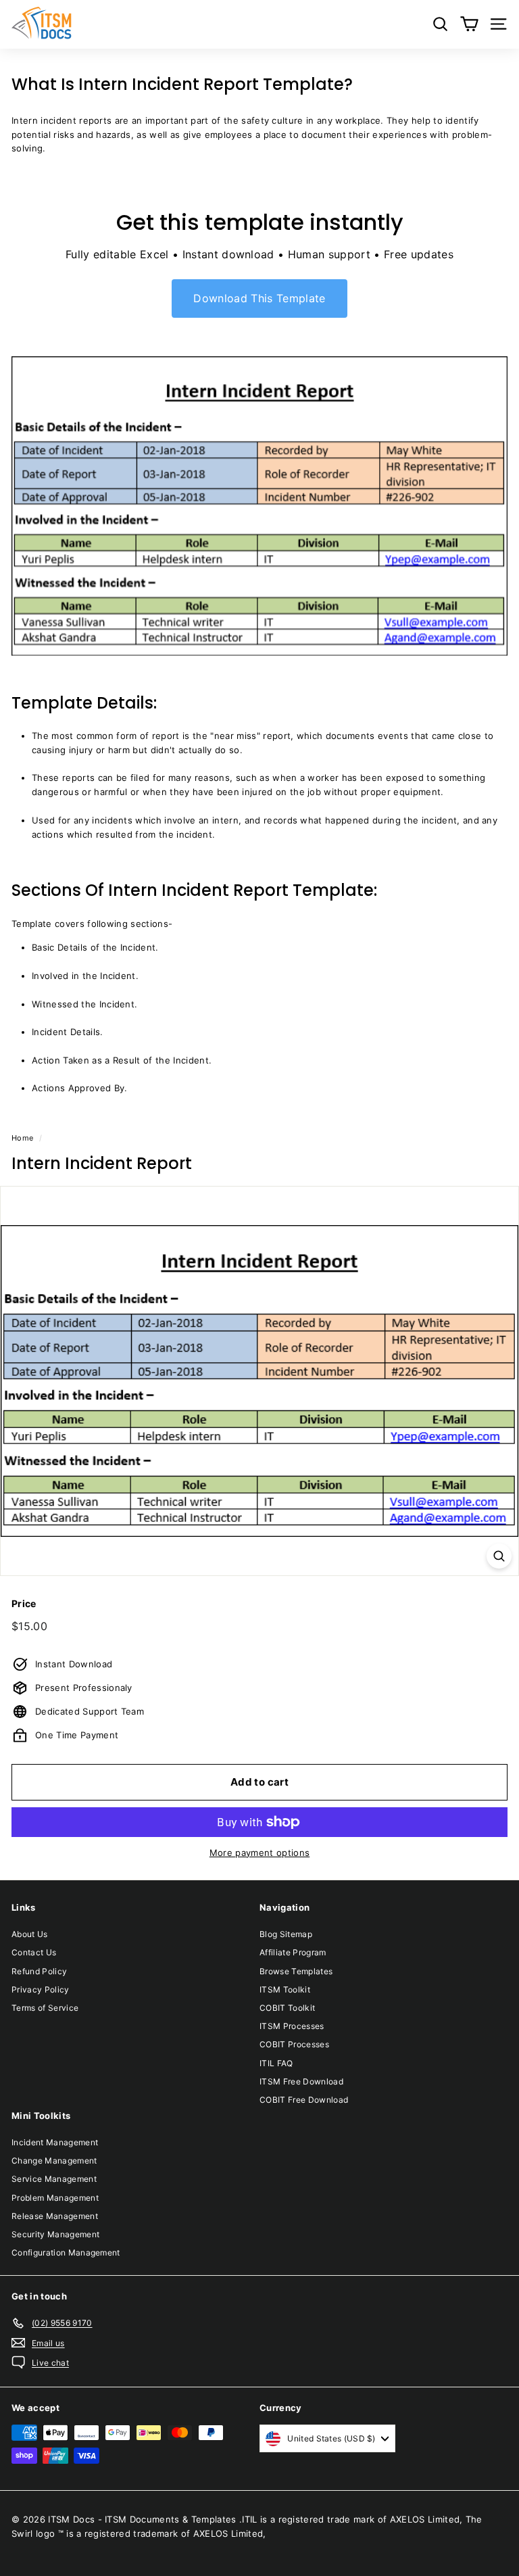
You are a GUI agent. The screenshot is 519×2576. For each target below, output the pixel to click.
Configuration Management (66, 2252)
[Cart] (469, 24)
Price (24, 1603)
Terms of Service (45, 2008)
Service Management (54, 2179)
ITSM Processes (292, 2026)
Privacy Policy (41, 1989)
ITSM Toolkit (285, 1989)
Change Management (54, 2161)
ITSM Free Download (301, 2081)
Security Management (55, 2234)
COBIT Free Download (304, 2100)
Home (22, 1138)
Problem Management (55, 2198)
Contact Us (34, 1952)
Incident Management (55, 2142)
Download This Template (259, 298)
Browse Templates (296, 1971)
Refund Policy (39, 1971)
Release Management (55, 2216)
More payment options (260, 1853)
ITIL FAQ (276, 2063)
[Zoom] (499, 1556)
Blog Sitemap (286, 1934)
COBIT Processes (294, 2044)
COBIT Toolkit (287, 2008)
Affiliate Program (293, 1952)
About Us (30, 1934)
